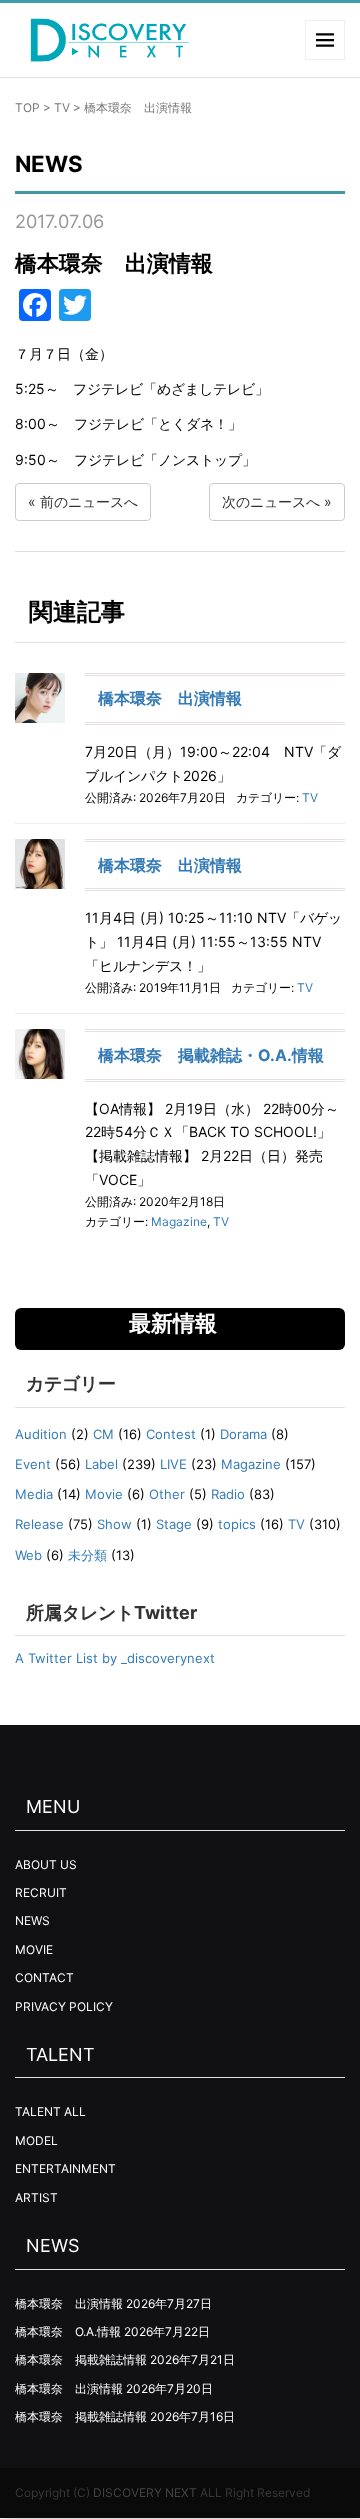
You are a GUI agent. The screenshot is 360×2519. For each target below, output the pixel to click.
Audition (41, 1434)
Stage (174, 1524)
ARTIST (36, 2197)
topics (237, 1524)
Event (33, 1464)
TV (62, 107)
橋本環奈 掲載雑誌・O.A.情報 (211, 1055)
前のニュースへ (89, 501)
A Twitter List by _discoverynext (115, 1658)
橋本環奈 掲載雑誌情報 (81, 2359)
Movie (104, 1494)
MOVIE (34, 1949)
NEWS (32, 1920)
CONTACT (44, 1977)
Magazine (179, 1221)
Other (167, 1494)
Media (34, 1494)
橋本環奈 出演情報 (170, 698)
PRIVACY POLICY (64, 2006)
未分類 (87, 1555)
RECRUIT (41, 1892)
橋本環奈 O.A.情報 (68, 2331)
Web (28, 1555)
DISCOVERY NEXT (145, 2492)
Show (114, 1524)
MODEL (36, 2140)
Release (39, 1524)
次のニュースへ (271, 501)
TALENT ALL (50, 2111)
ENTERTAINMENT (65, 2168)
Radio (228, 1494)
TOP (27, 107)
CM (103, 1434)
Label (101, 1464)
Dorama (243, 1434)
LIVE (173, 1464)
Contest (171, 1434)
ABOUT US (46, 1864)
